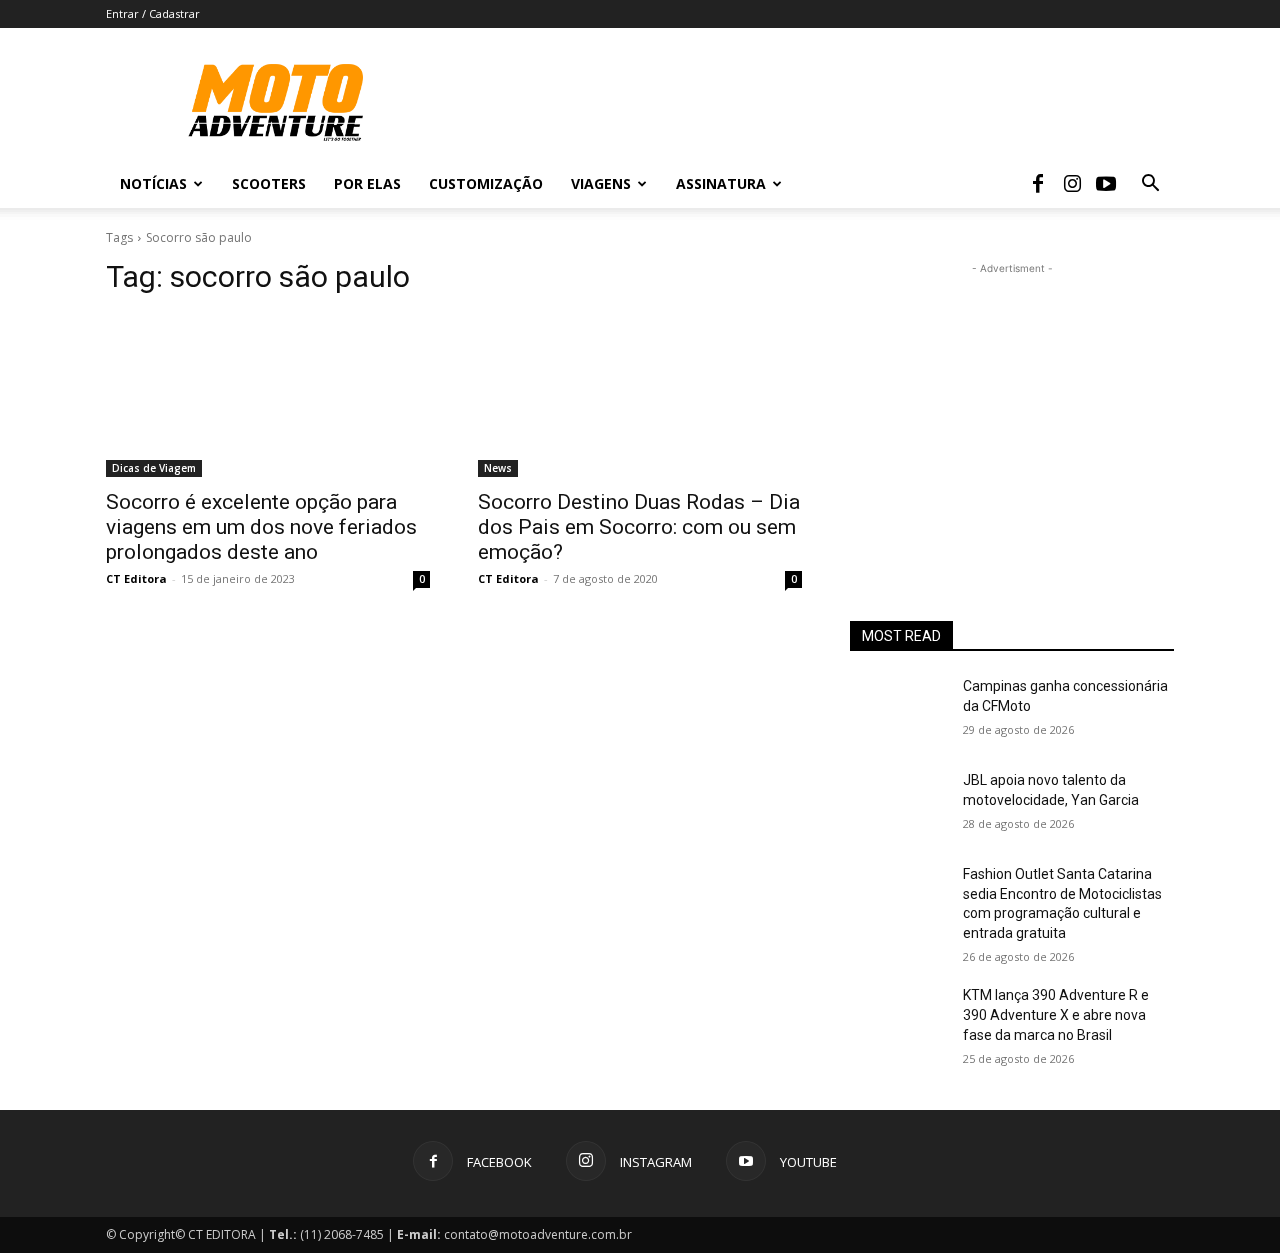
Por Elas (367, 183)
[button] (1150, 185)
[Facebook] (1038, 184)
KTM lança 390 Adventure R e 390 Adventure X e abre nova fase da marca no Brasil (1056, 1014)
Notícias (153, 183)
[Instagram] (1072, 184)
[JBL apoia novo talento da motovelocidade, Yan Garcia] (898, 805)
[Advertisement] (1012, 404)
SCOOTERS (269, 183)
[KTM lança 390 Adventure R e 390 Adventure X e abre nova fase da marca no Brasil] (898, 1020)
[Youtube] (1106, 184)
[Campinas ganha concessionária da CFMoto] (898, 711)
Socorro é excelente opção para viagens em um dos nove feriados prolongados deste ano (261, 527)
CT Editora (136, 578)
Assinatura (721, 183)
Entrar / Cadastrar (153, 13)
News (498, 468)
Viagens (601, 183)
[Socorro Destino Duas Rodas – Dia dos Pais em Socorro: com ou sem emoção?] (640, 396)
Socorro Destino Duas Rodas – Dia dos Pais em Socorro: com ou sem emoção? (639, 527)
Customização (486, 183)
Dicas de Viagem (154, 468)
